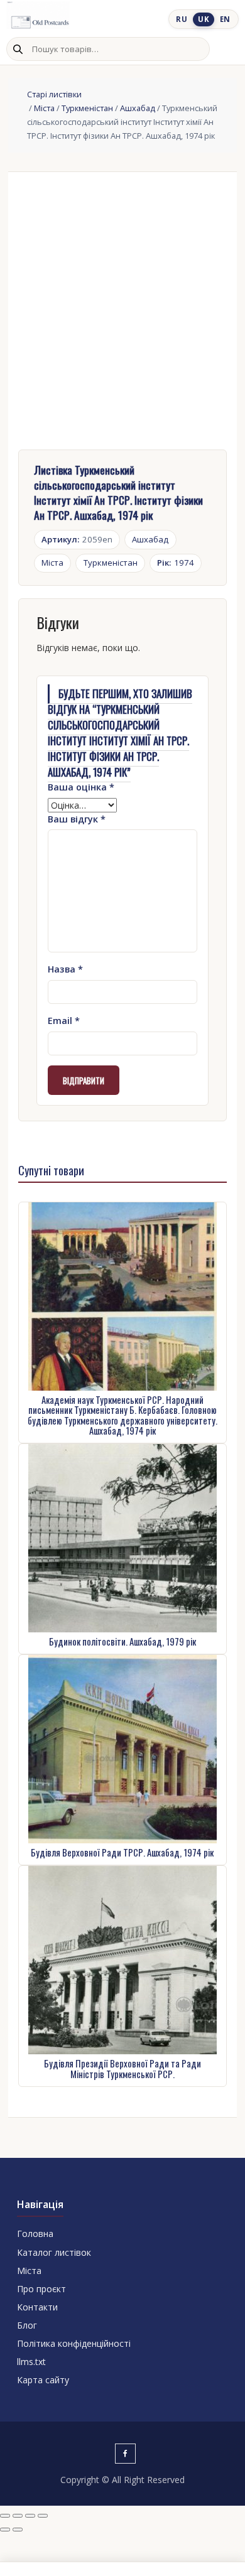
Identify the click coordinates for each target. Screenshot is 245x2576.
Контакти (37, 2307)
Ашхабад (138, 108)
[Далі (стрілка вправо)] (18, 2530)
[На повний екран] (18, 2516)
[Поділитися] (30, 2516)
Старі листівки (54, 94)
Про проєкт (41, 2289)
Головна (35, 2234)
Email (64, 1021)
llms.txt (31, 2362)
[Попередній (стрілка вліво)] (5, 2530)
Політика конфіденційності (74, 2343)
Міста (44, 108)
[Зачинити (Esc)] (43, 2516)
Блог (27, 2325)
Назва (65, 969)
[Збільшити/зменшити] (5, 2516)
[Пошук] (18, 49)
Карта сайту (43, 2380)
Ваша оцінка (81, 787)
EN (225, 19)
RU (182, 19)
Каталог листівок (54, 2252)
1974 (176, 563)
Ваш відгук (77, 819)
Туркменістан (87, 108)
